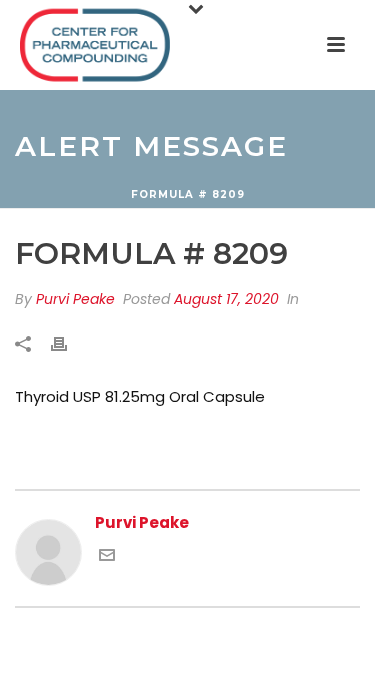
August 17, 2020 (226, 299)
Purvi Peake (75, 299)
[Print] (69, 344)
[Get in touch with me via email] (107, 557)
